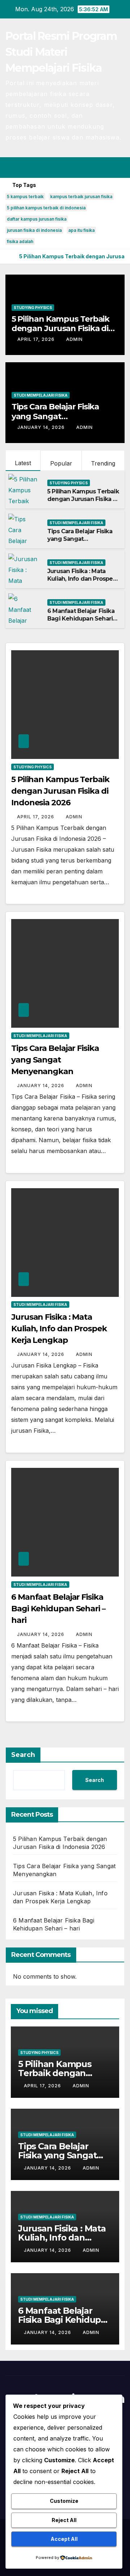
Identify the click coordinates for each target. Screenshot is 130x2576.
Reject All (64, 2520)
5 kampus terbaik (25, 197)
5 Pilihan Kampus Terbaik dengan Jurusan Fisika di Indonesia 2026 (61, 329)
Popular (61, 463)
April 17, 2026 (37, 339)
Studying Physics (33, 308)
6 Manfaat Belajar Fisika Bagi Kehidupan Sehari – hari (82, 619)
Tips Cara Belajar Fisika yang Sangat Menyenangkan (55, 416)
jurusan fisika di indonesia (34, 230)
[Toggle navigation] (119, 167)
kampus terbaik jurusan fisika (81, 197)
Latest (23, 463)
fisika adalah (20, 241)
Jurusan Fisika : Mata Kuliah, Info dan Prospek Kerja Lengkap (82, 579)
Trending (103, 463)
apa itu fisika (81, 230)
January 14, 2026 (42, 427)
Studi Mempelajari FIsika (41, 395)
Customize (64, 2501)
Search (23, 1755)
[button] (93, 167)
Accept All (64, 2539)
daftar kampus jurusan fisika (37, 219)
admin (74, 339)
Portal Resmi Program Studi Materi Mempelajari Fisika (61, 52)
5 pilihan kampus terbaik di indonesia (46, 208)
